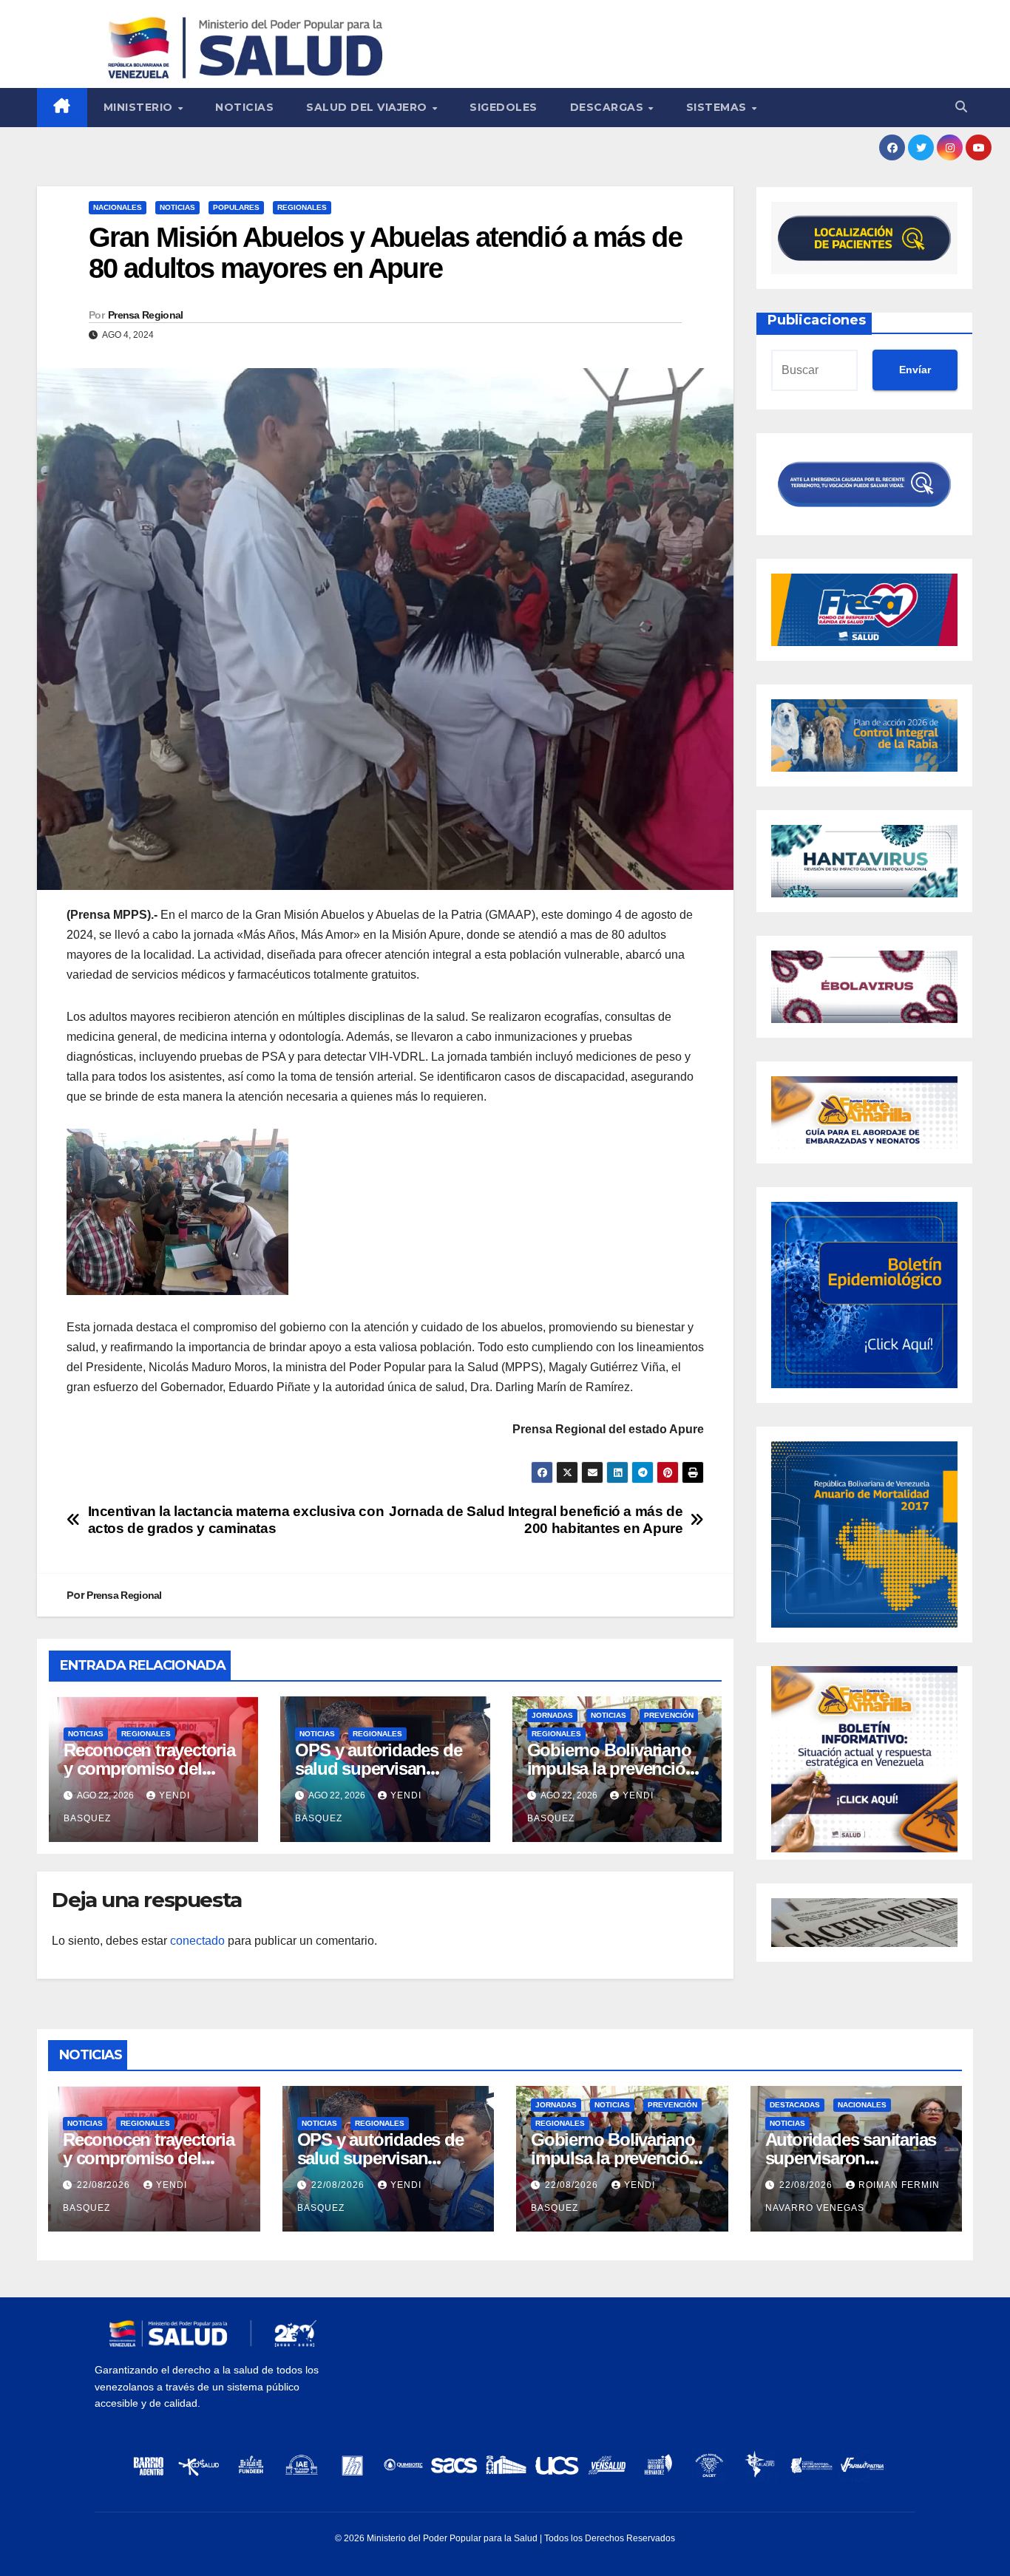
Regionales (302, 207)
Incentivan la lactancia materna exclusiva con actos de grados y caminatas (236, 1520)
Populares (236, 207)
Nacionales (118, 207)
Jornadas (552, 1715)
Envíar (915, 370)
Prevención (669, 1715)
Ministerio (140, 107)
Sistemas (718, 107)
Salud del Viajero (368, 107)
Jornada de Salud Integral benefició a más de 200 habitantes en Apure (536, 1520)
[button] (961, 107)
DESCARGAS (609, 107)
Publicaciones (817, 320)
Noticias (244, 107)
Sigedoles (504, 107)
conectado (197, 1941)
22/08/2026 (105, 2185)
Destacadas (795, 2105)
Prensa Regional (146, 315)
